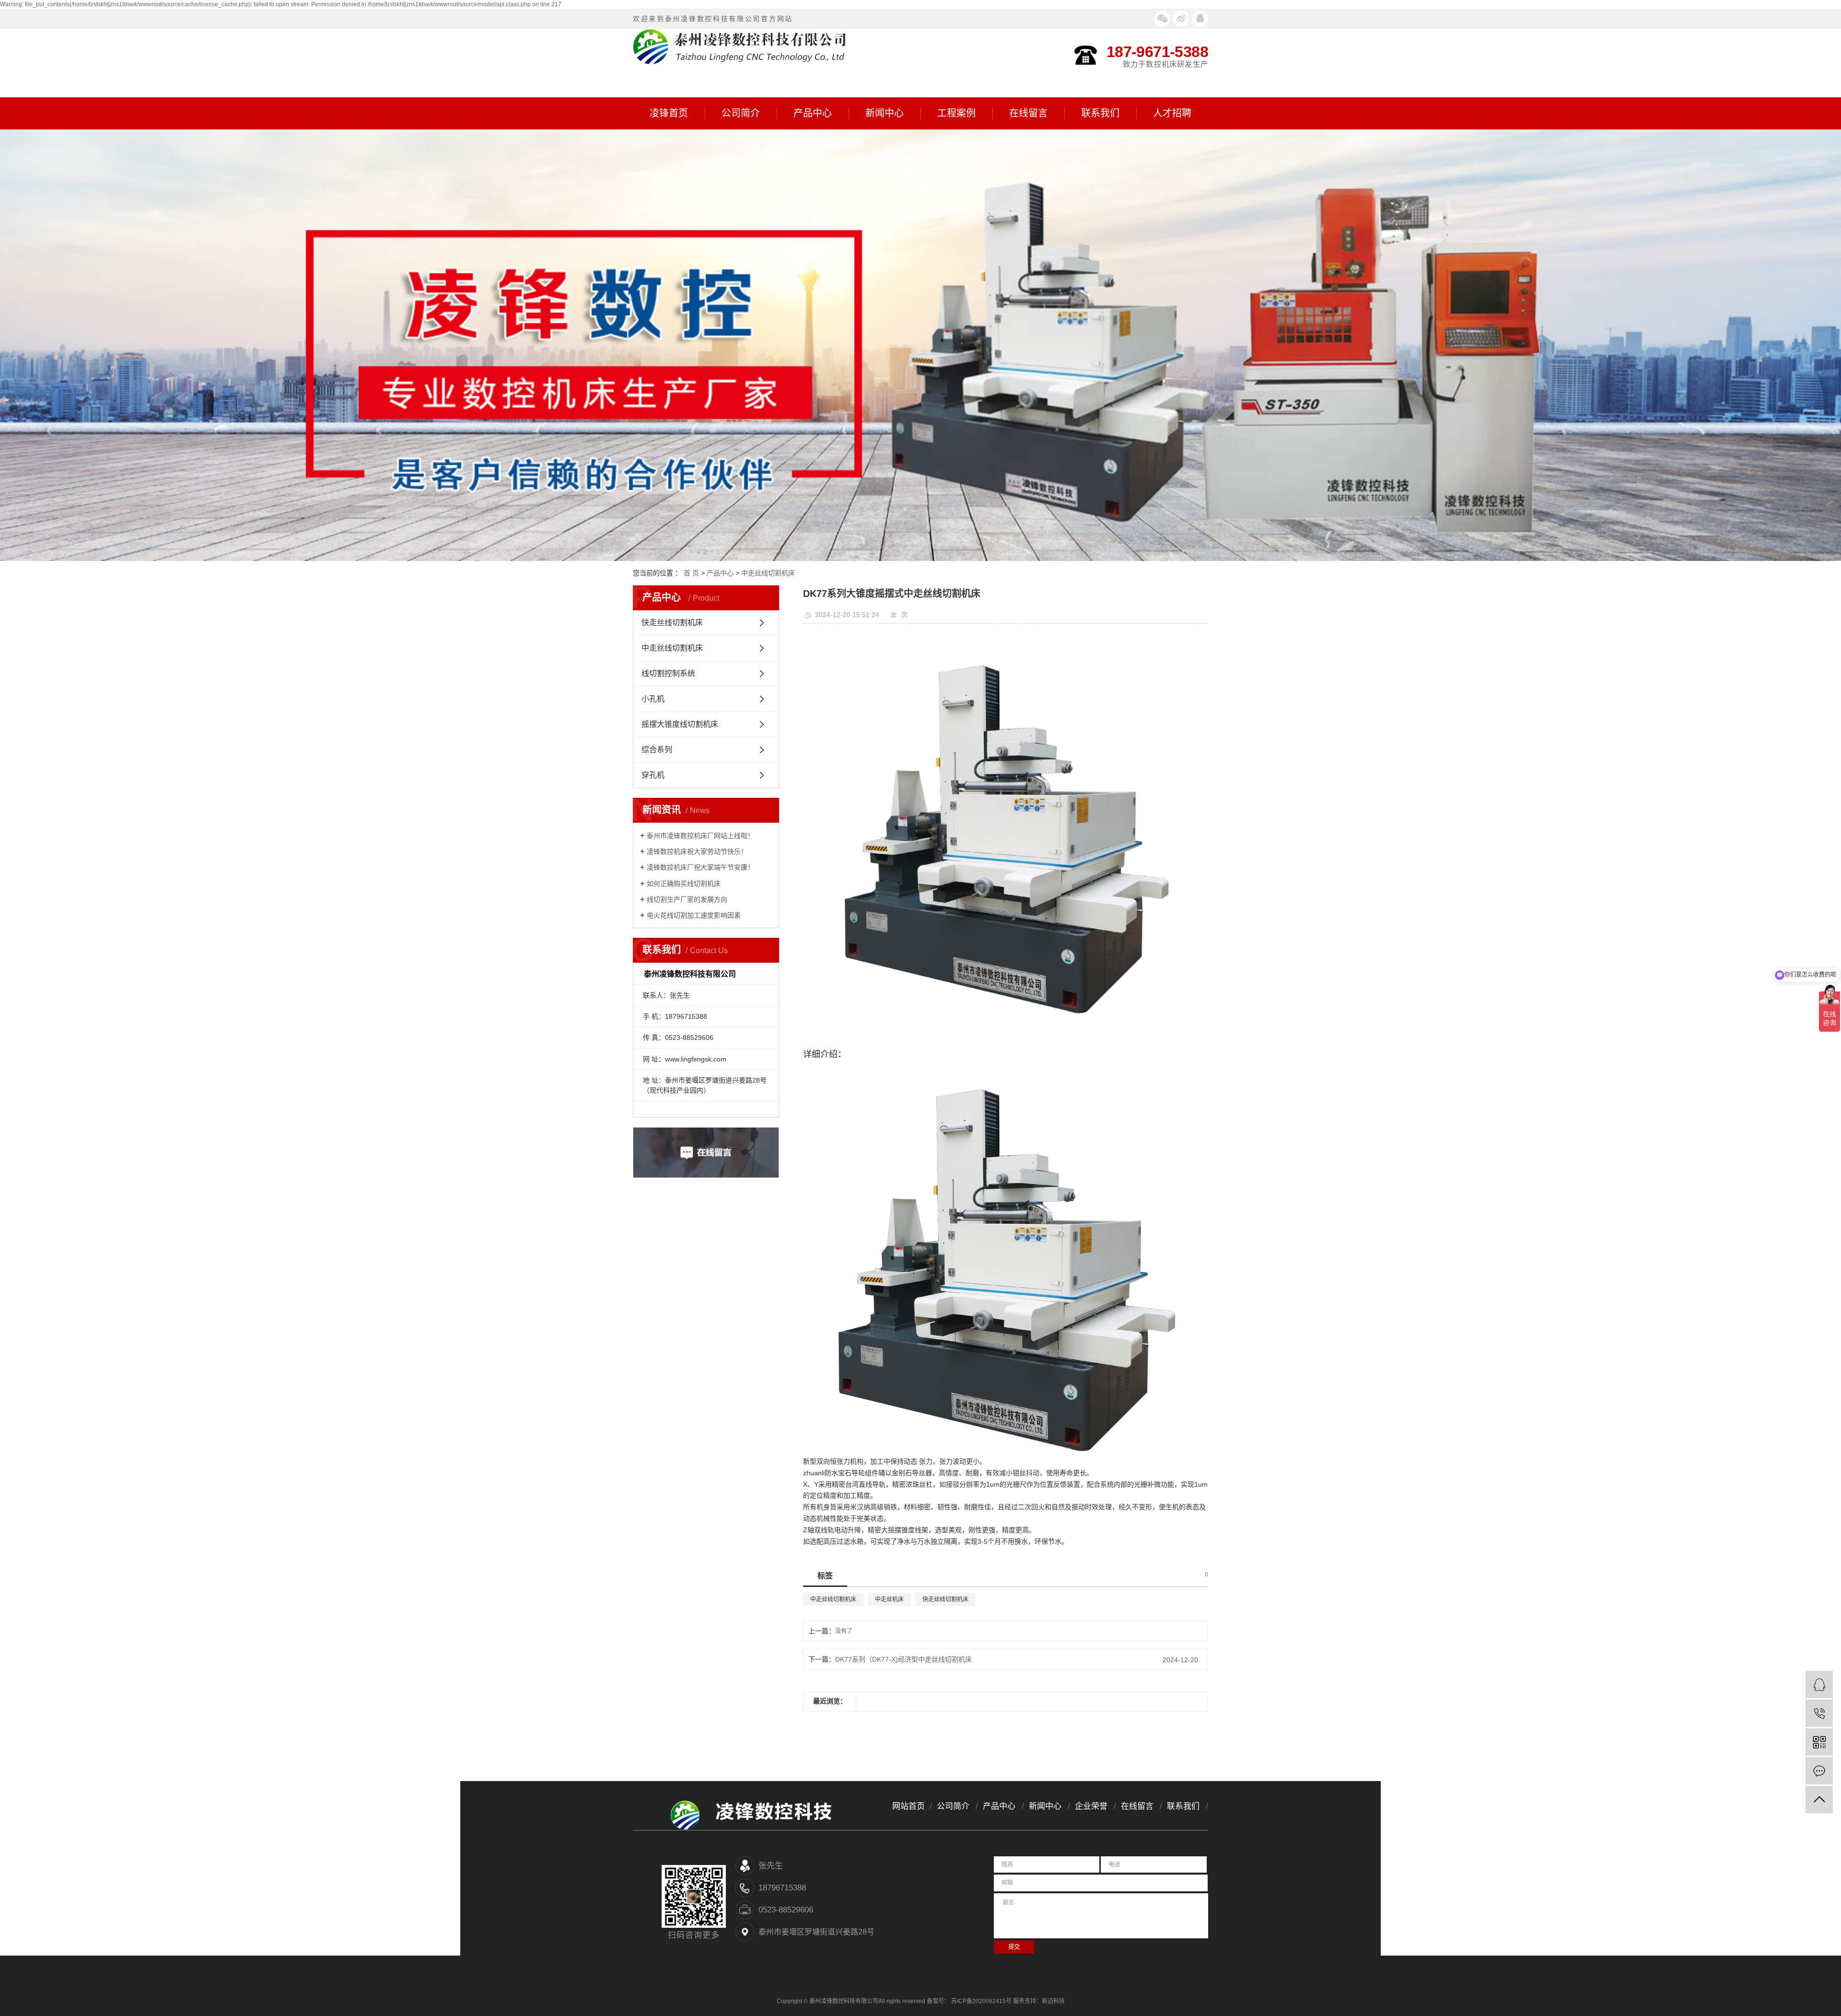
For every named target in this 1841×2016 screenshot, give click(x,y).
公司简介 (741, 113)
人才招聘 (1172, 113)
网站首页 (909, 1806)
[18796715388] (1819, 1713)
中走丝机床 (889, 1599)
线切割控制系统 (668, 673)
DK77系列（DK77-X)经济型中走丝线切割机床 (903, 1659)
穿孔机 (653, 775)
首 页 (691, 573)
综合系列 (657, 750)
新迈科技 (1053, 2001)
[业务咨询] (1819, 1684)
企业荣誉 (1091, 1806)
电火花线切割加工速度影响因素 (694, 915)
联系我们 (1100, 113)
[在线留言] (1819, 1771)
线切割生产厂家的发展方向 (687, 899)
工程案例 (956, 113)
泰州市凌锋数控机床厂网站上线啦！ (700, 836)
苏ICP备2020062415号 (981, 2001)
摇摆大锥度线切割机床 (680, 724)
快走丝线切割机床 (672, 623)
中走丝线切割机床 (768, 573)
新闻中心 (885, 113)
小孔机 (653, 699)
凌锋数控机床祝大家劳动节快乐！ (697, 851)
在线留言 (1028, 113)
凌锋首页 (669, 113)
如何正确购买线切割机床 (684, 884)
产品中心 (813, 113)
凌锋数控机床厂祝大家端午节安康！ (700, 867)
